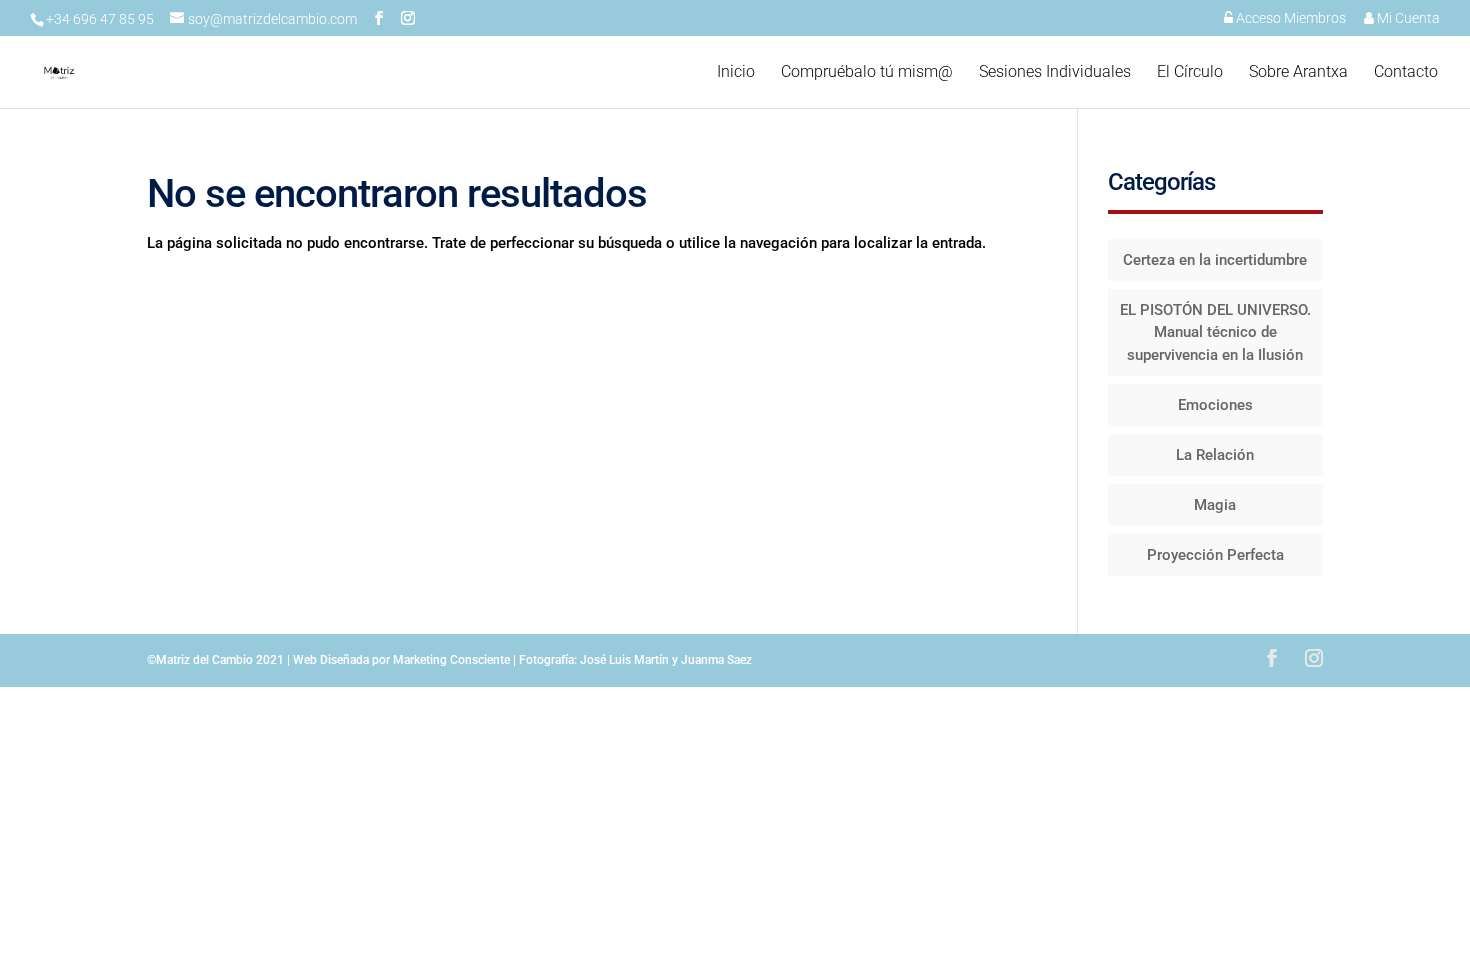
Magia (1215, 505)
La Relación (1215, 455)
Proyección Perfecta (1215, 555)
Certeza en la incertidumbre (1215, 260)
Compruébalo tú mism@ (867, 73)
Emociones (1215, 405)
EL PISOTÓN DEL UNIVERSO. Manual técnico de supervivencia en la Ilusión (1215, 332)
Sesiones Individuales (1055, 73)
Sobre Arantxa (1298, 73)
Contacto (1406, 73)
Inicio (736, 73)
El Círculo (1190, 73)
